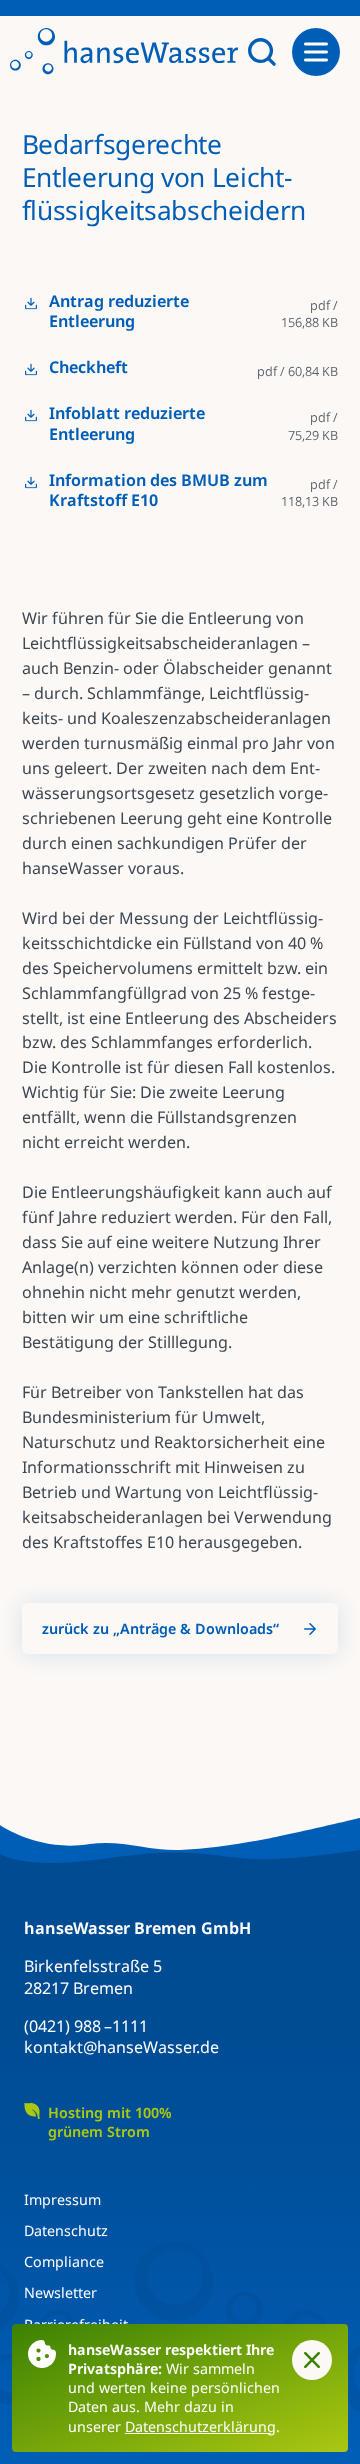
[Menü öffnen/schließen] (324, 52)
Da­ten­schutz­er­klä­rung (200, 2426)
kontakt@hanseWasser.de (121, 2047)
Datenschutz (66, 2230)
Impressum (62, 2199)
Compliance (64, 2261)
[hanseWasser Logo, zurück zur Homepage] (124, 52)
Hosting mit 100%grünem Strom (110, 2122)
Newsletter (60, 2292)
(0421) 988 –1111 (86, 2026)
